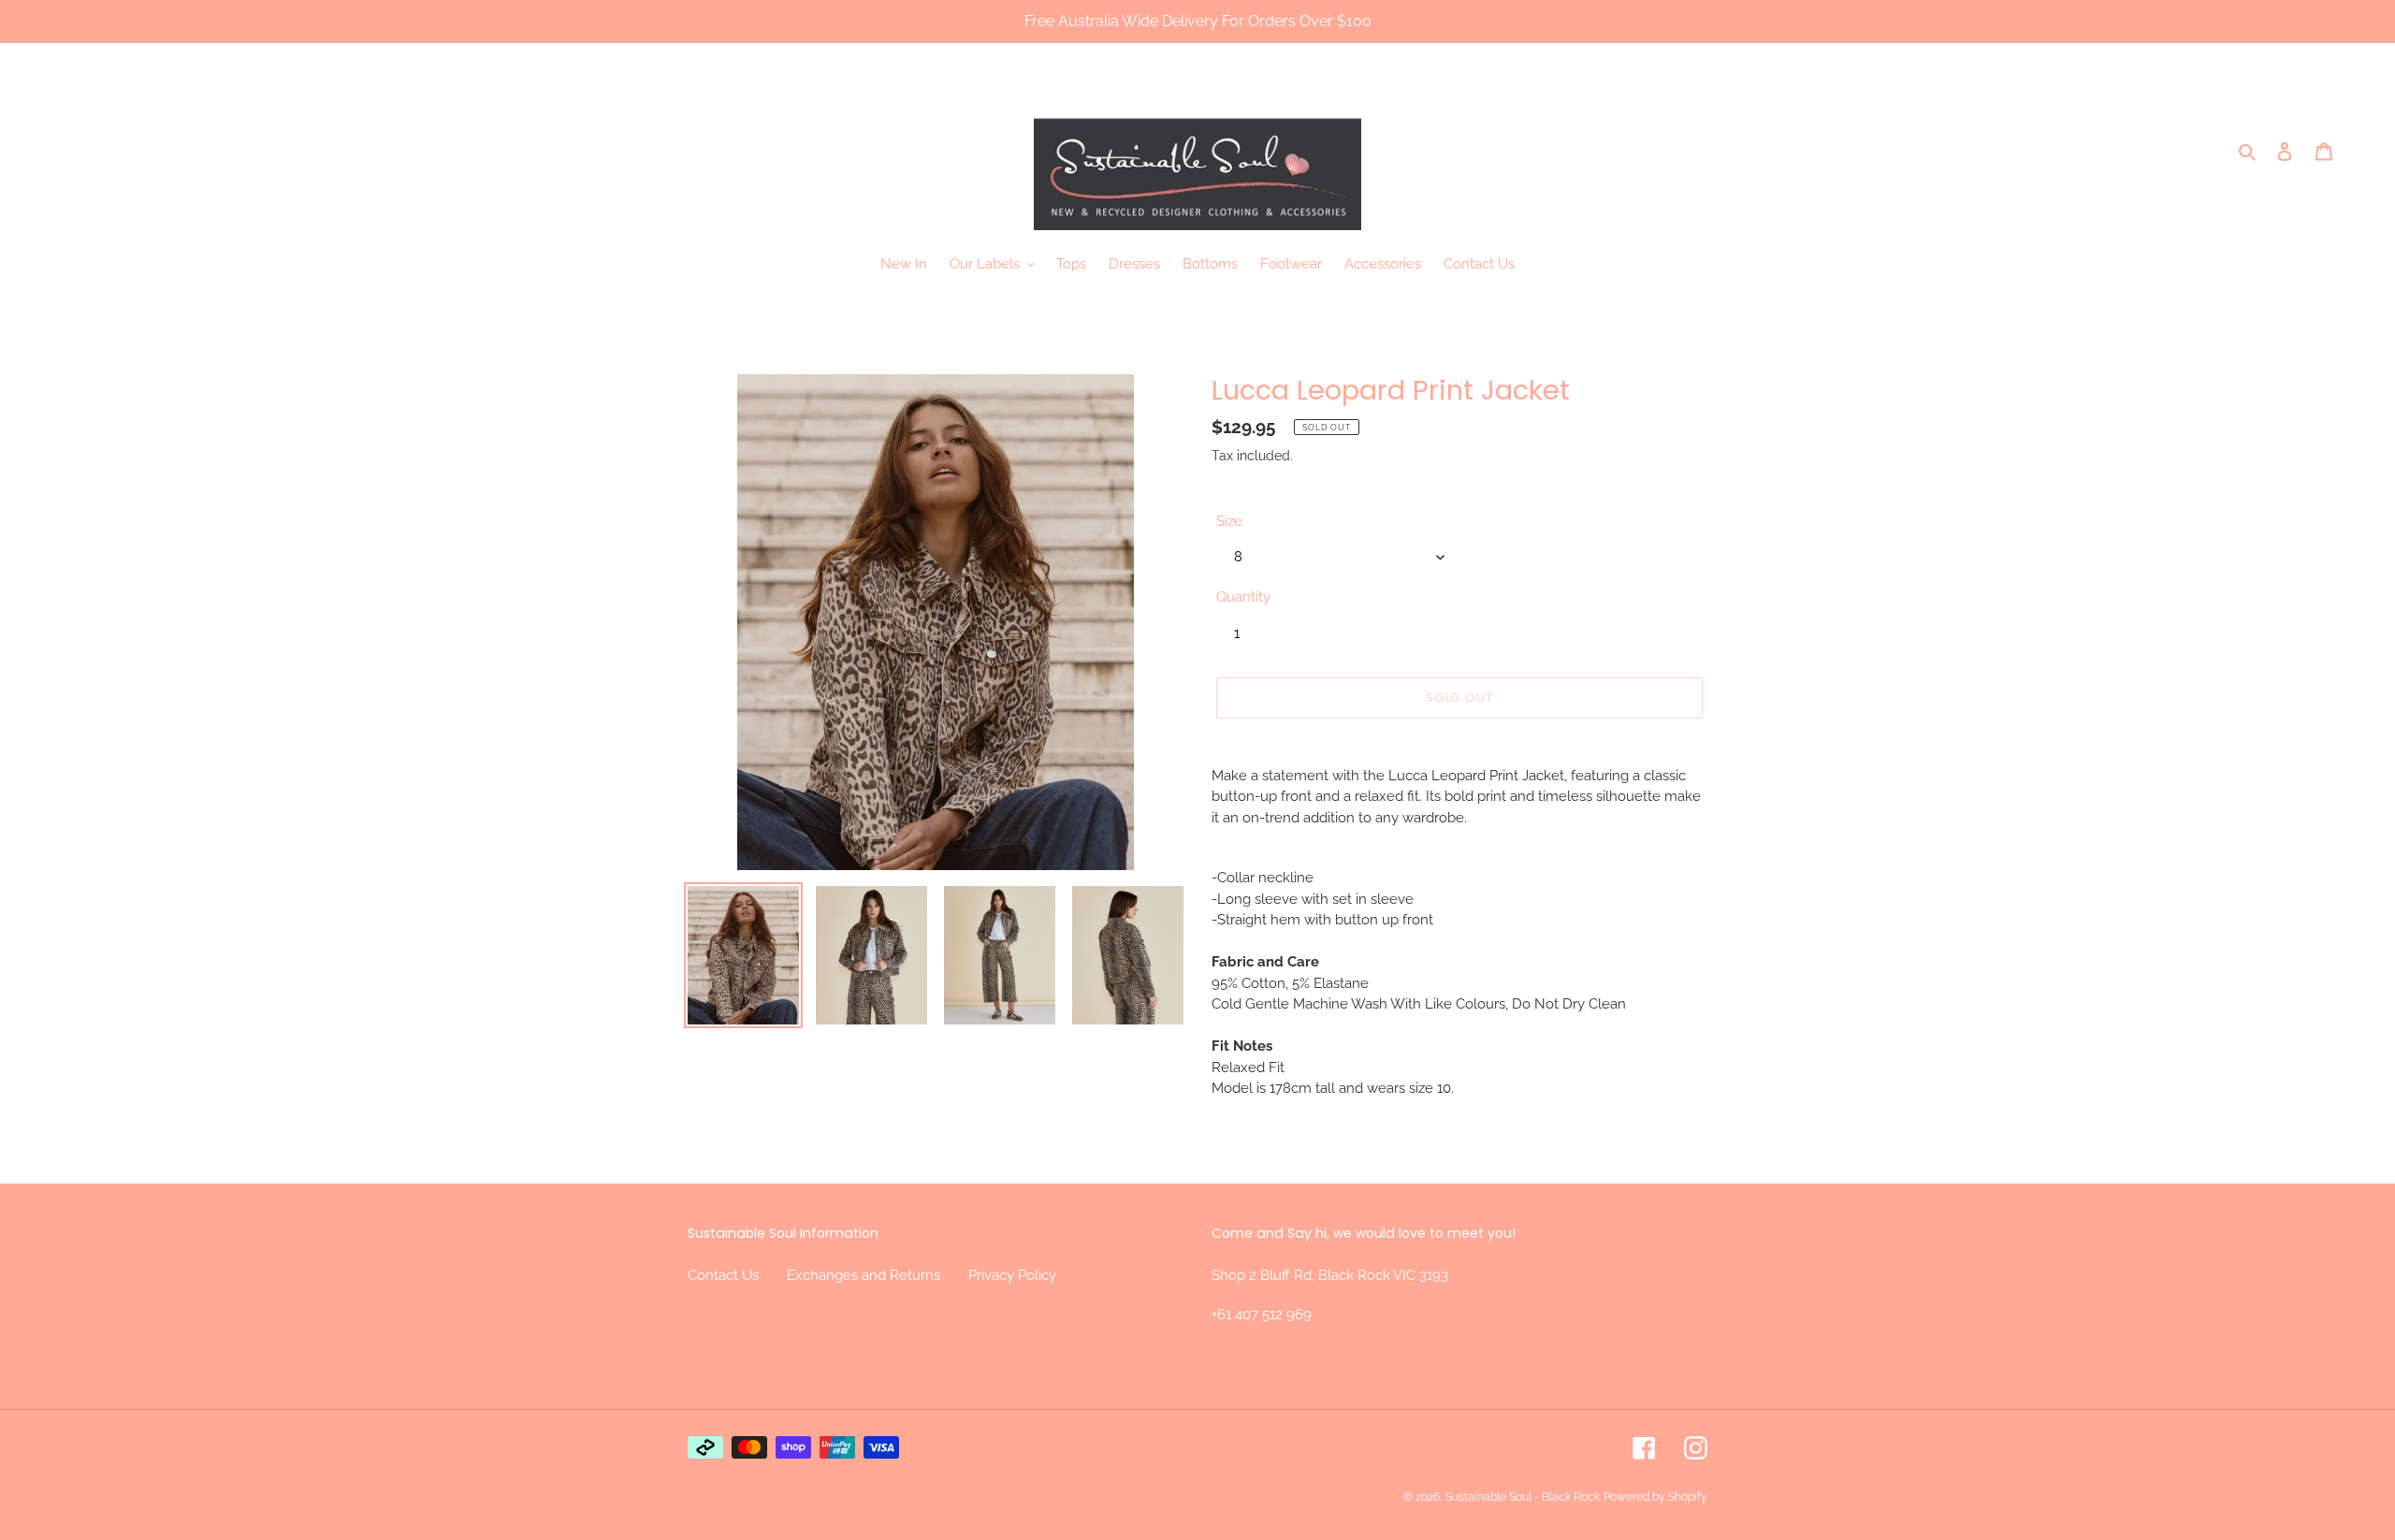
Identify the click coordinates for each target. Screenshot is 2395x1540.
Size (1229, 521)
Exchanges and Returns (864, 1275)
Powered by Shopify (1655, 1497)
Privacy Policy (1012, 1275)
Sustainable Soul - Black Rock (1523, 1497)
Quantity (1243, 597)
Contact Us (723, 1275)
